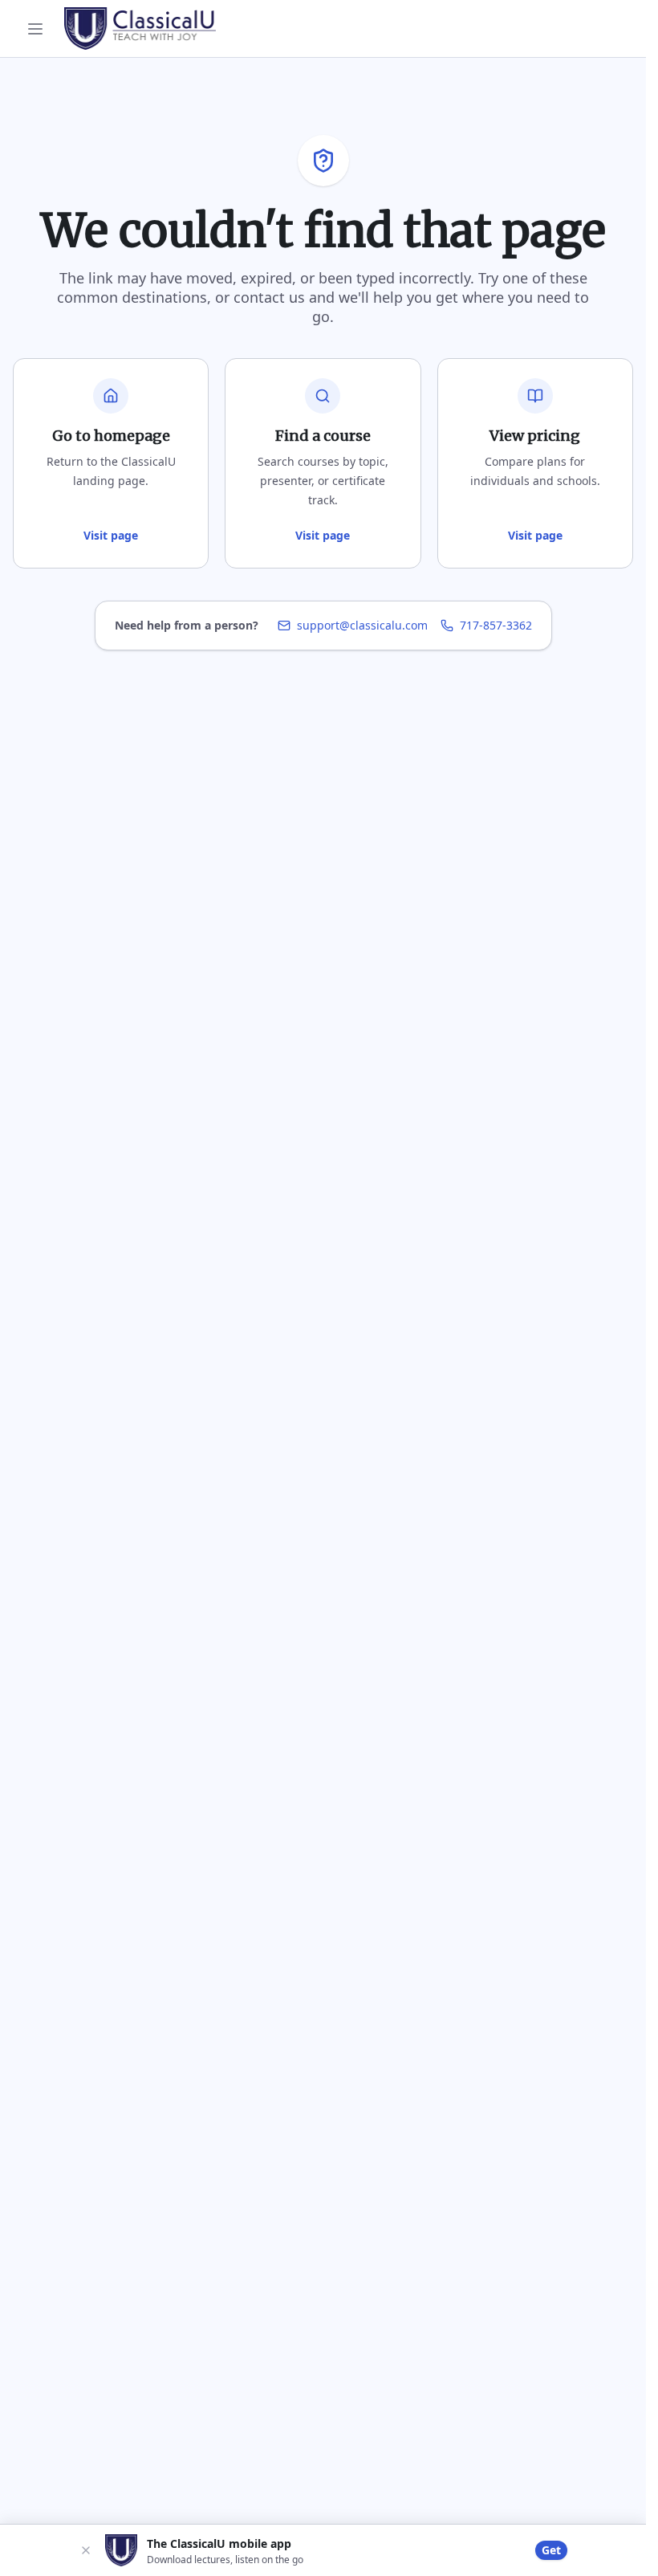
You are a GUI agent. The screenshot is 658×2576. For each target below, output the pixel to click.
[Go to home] (140, 28)
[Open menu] (35, 29)
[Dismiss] (86, 2550)
